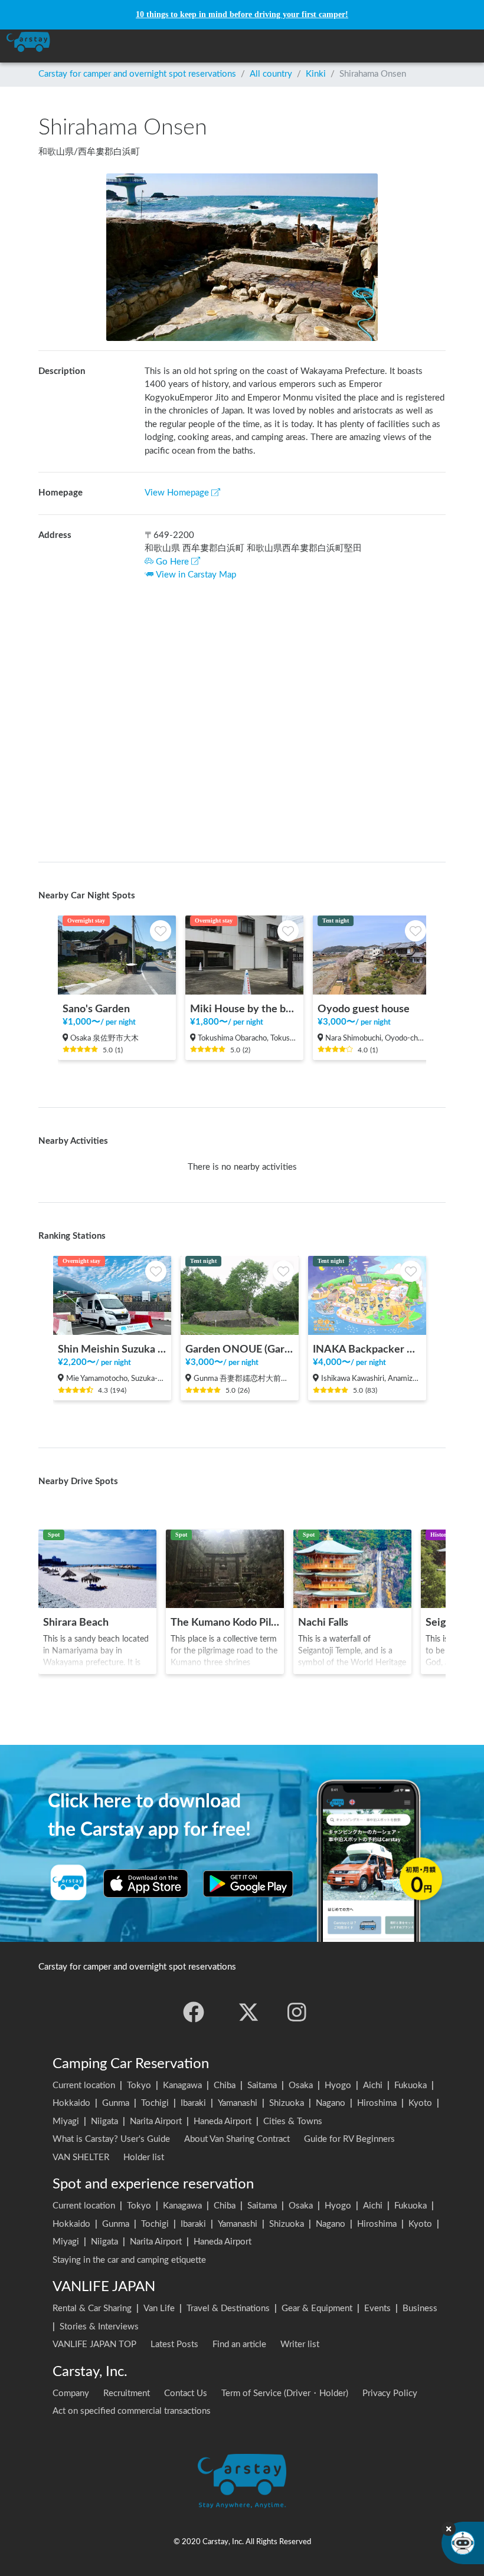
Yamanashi (238, 2103)
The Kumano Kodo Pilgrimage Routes (225, 1622)
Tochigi (155, 2103)
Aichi (373, 2086)
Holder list (144, 2157)
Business (420, 2308)
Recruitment (127, 2393)
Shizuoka (287, 2103)
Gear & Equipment (317, 2308)
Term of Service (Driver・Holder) (285, 2393)
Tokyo (139, 2086)
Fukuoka (411, 2086)
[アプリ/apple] (146, 1883)
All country (271, 74)
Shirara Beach (76, 1622)
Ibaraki (193, 2103)
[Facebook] (194, 2012)
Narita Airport (156, 2121)
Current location (84, 2086)
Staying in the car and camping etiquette (129, 2260)
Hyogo (338, 2086)
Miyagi (66, 2121)
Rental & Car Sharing (92, 2308)
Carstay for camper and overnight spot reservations (137, 74)
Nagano (331, 2103)
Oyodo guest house (364, 1009)
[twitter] (248, 2012)
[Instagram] (297, 2012)
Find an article (239, 2344)
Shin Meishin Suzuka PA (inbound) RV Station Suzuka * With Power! (112, 1349)
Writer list (300, 2344)
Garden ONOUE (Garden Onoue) (240, 1349)
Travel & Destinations (228, 2308)
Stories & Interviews (99, 2327)
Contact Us (186, 2393)
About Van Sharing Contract (237, 2139)
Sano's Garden (96, 1009)
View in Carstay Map (196, 575)
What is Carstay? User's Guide (111, 2139)
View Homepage (177, 493)
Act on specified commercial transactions (132, 2411)
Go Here (172, 562)
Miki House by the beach (244, 1009)
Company (71, 2393)
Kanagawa (182, 2086)
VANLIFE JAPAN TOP (94, 2344)
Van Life (159, 2308)
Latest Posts (174, 2344)
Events (377, 2308)
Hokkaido (71, 2103)
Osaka (301, 2086)
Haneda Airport (223, 2121)
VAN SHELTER (81, 2157)
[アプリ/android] (248, 1883)
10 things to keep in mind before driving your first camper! (242, 14)
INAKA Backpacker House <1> (367, 1349)
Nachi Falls (323, 1622)
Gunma (116, 2103)
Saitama (262, 2086)
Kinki (316, 74)
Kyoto (420, 2103)
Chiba (225, 2086)
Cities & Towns (293, 2121)
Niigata (104, 2121)
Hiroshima (377, 2103)
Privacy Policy (390, 2393)
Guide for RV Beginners (349, 2139)
